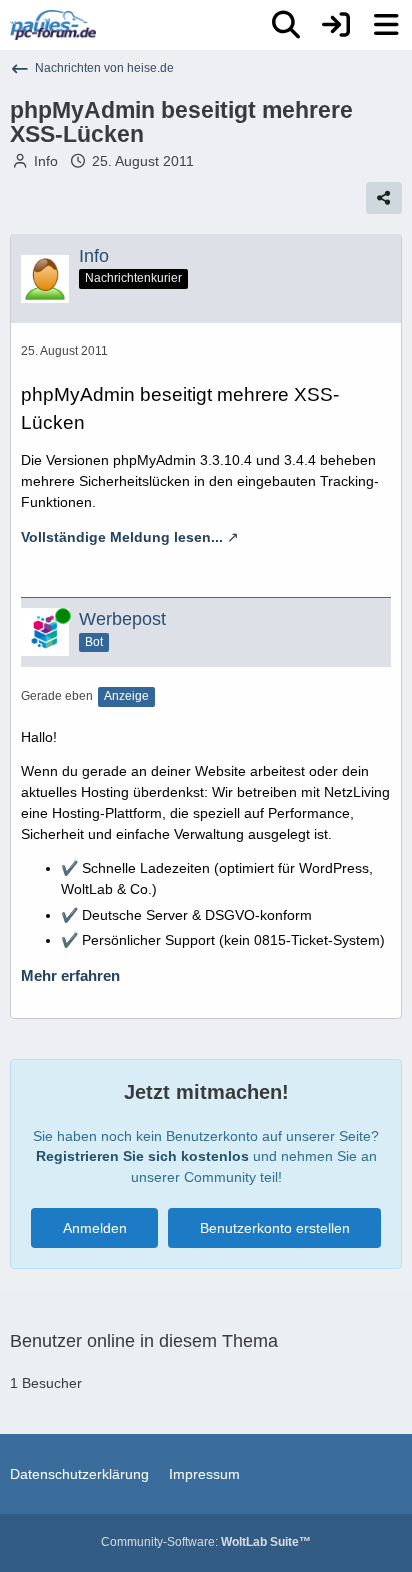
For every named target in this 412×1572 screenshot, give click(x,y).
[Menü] (386, 25)
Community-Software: (206, 1542)
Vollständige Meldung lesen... (122, 537)
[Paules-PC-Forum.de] (53, 25)
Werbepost (122, 619)
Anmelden (95, 1228)
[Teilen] (384, 198)
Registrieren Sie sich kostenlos (142, 1156)
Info (46, 161)
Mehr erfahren (70, 976)
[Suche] (286, 25)
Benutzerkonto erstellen (275, 1228)
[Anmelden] (336, 25)
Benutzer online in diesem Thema (144, 1341)
